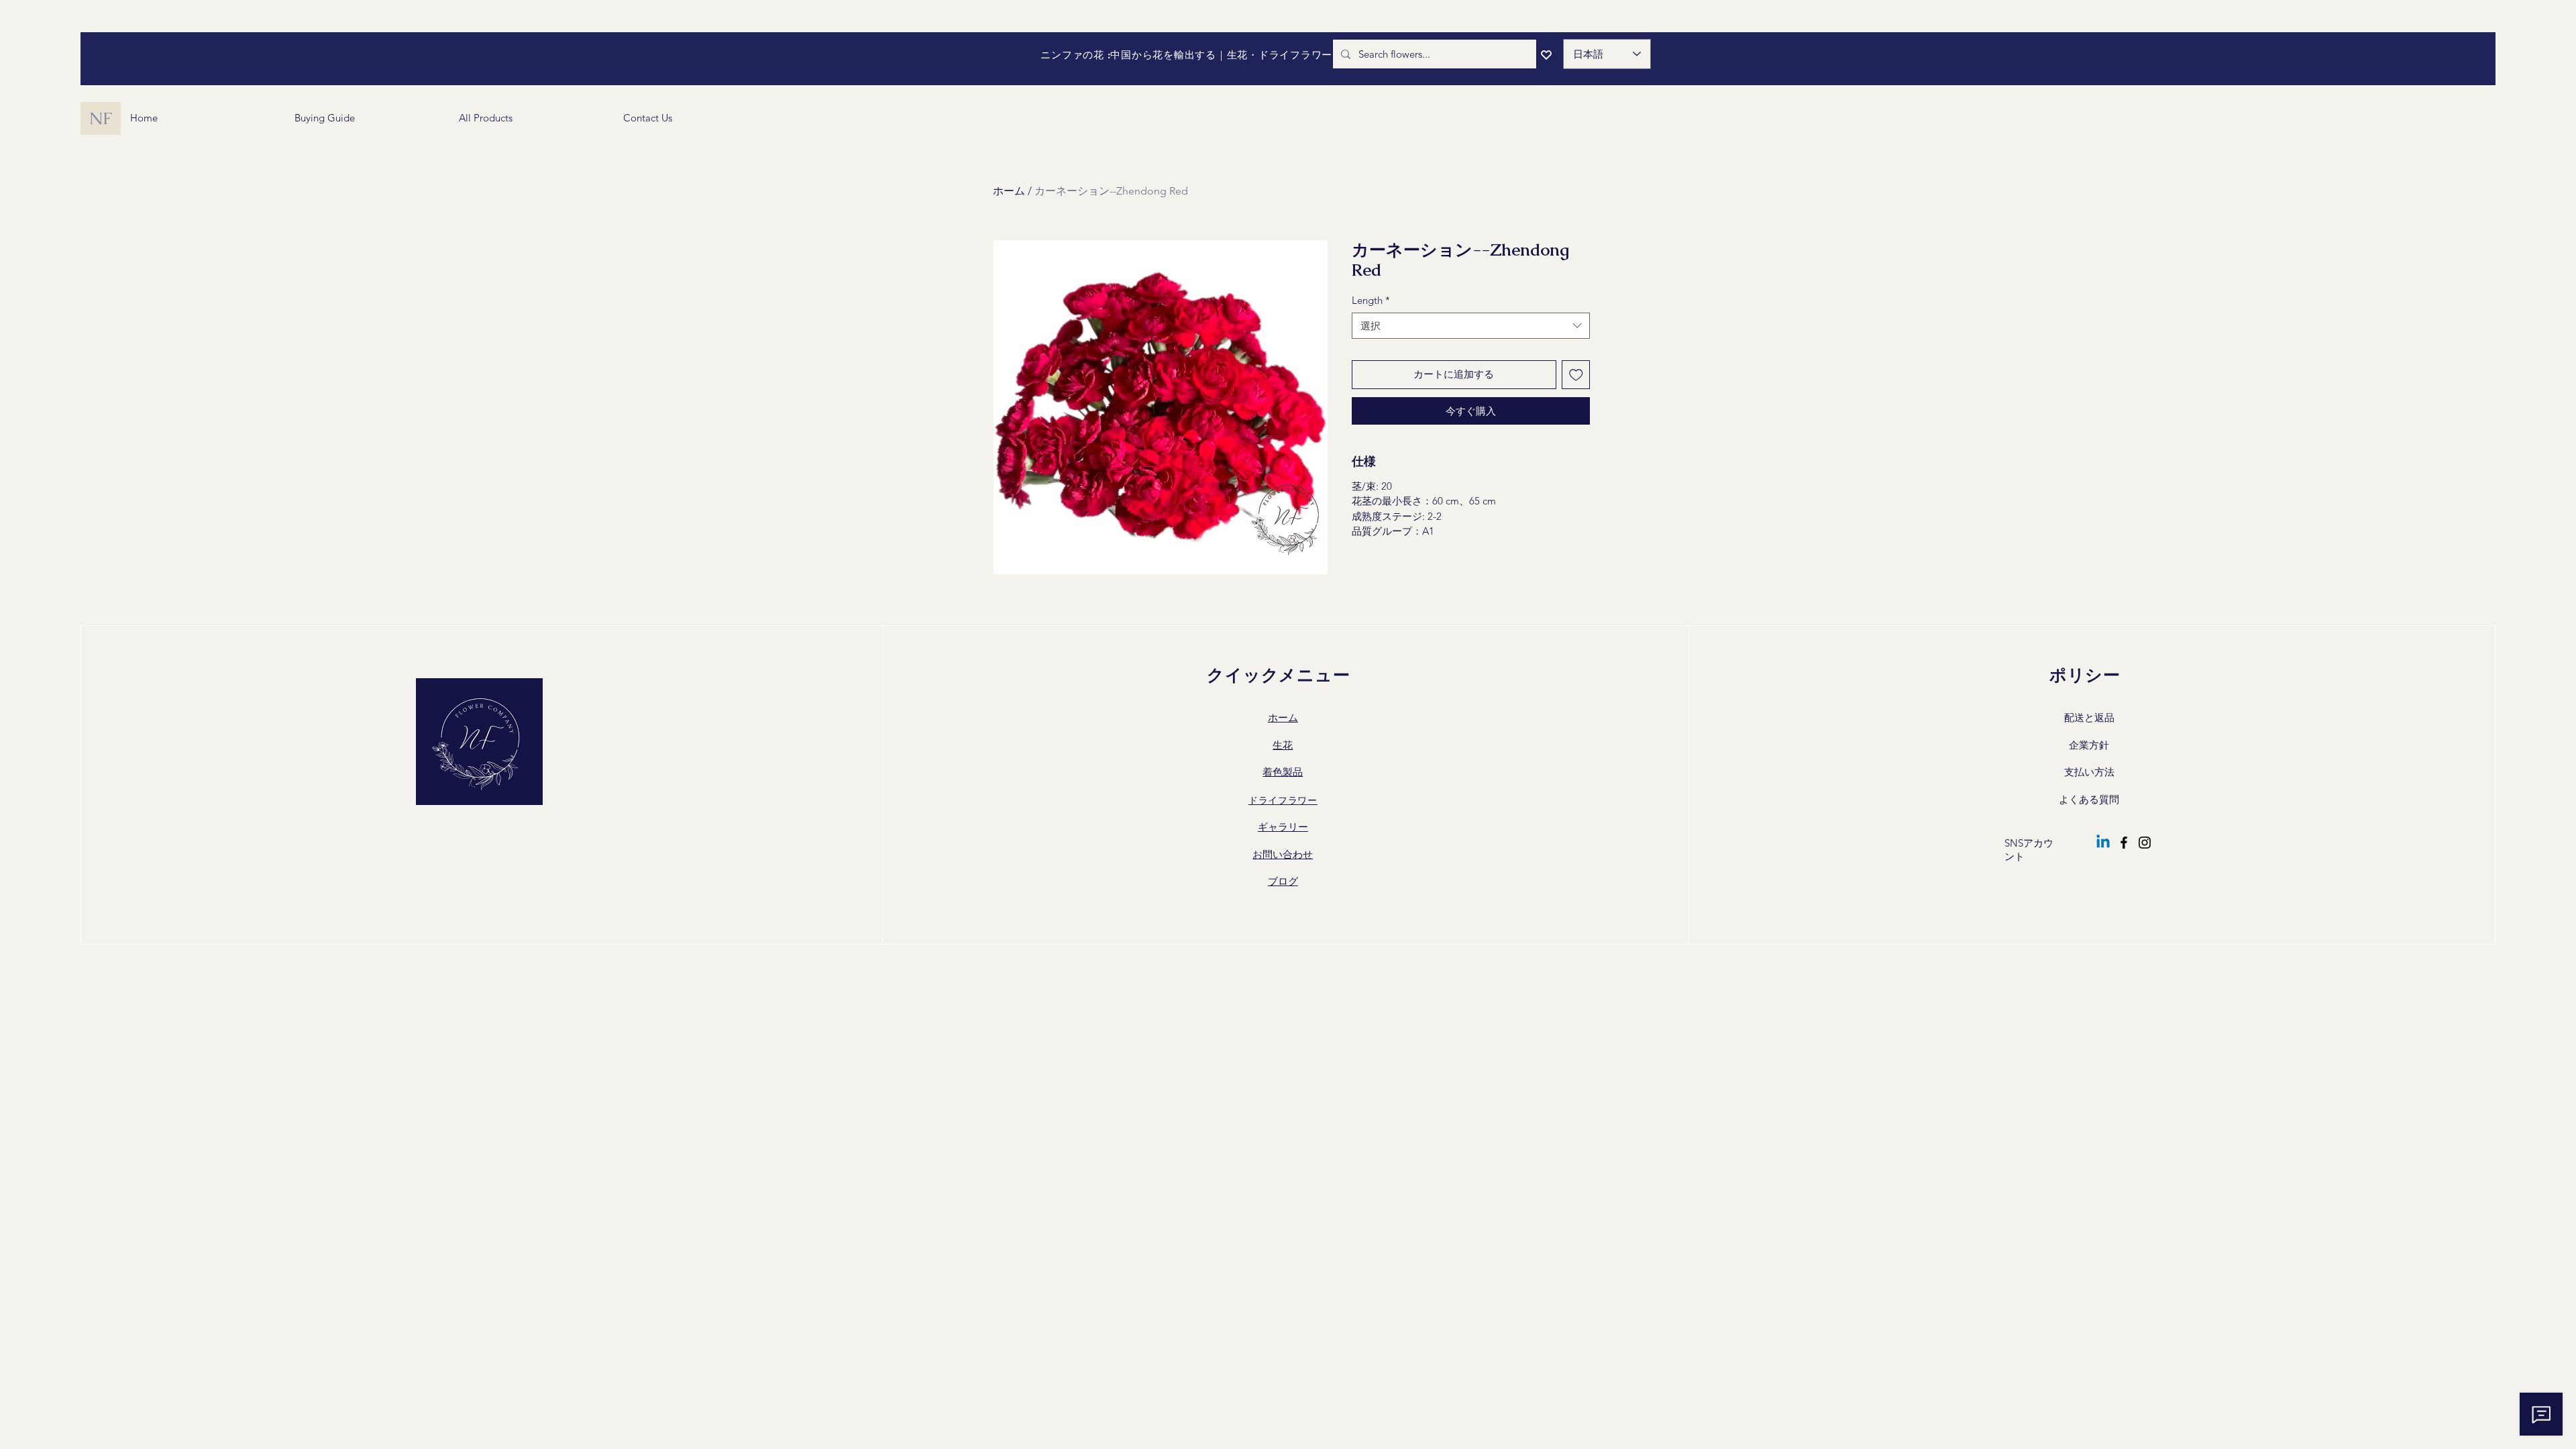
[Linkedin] (2103, 843)
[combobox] (1471, 326)
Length (1371, 300)
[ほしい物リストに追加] (1576, 375)
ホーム (1009, 191)
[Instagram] (2145, 843)
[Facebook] (2124, 843)
